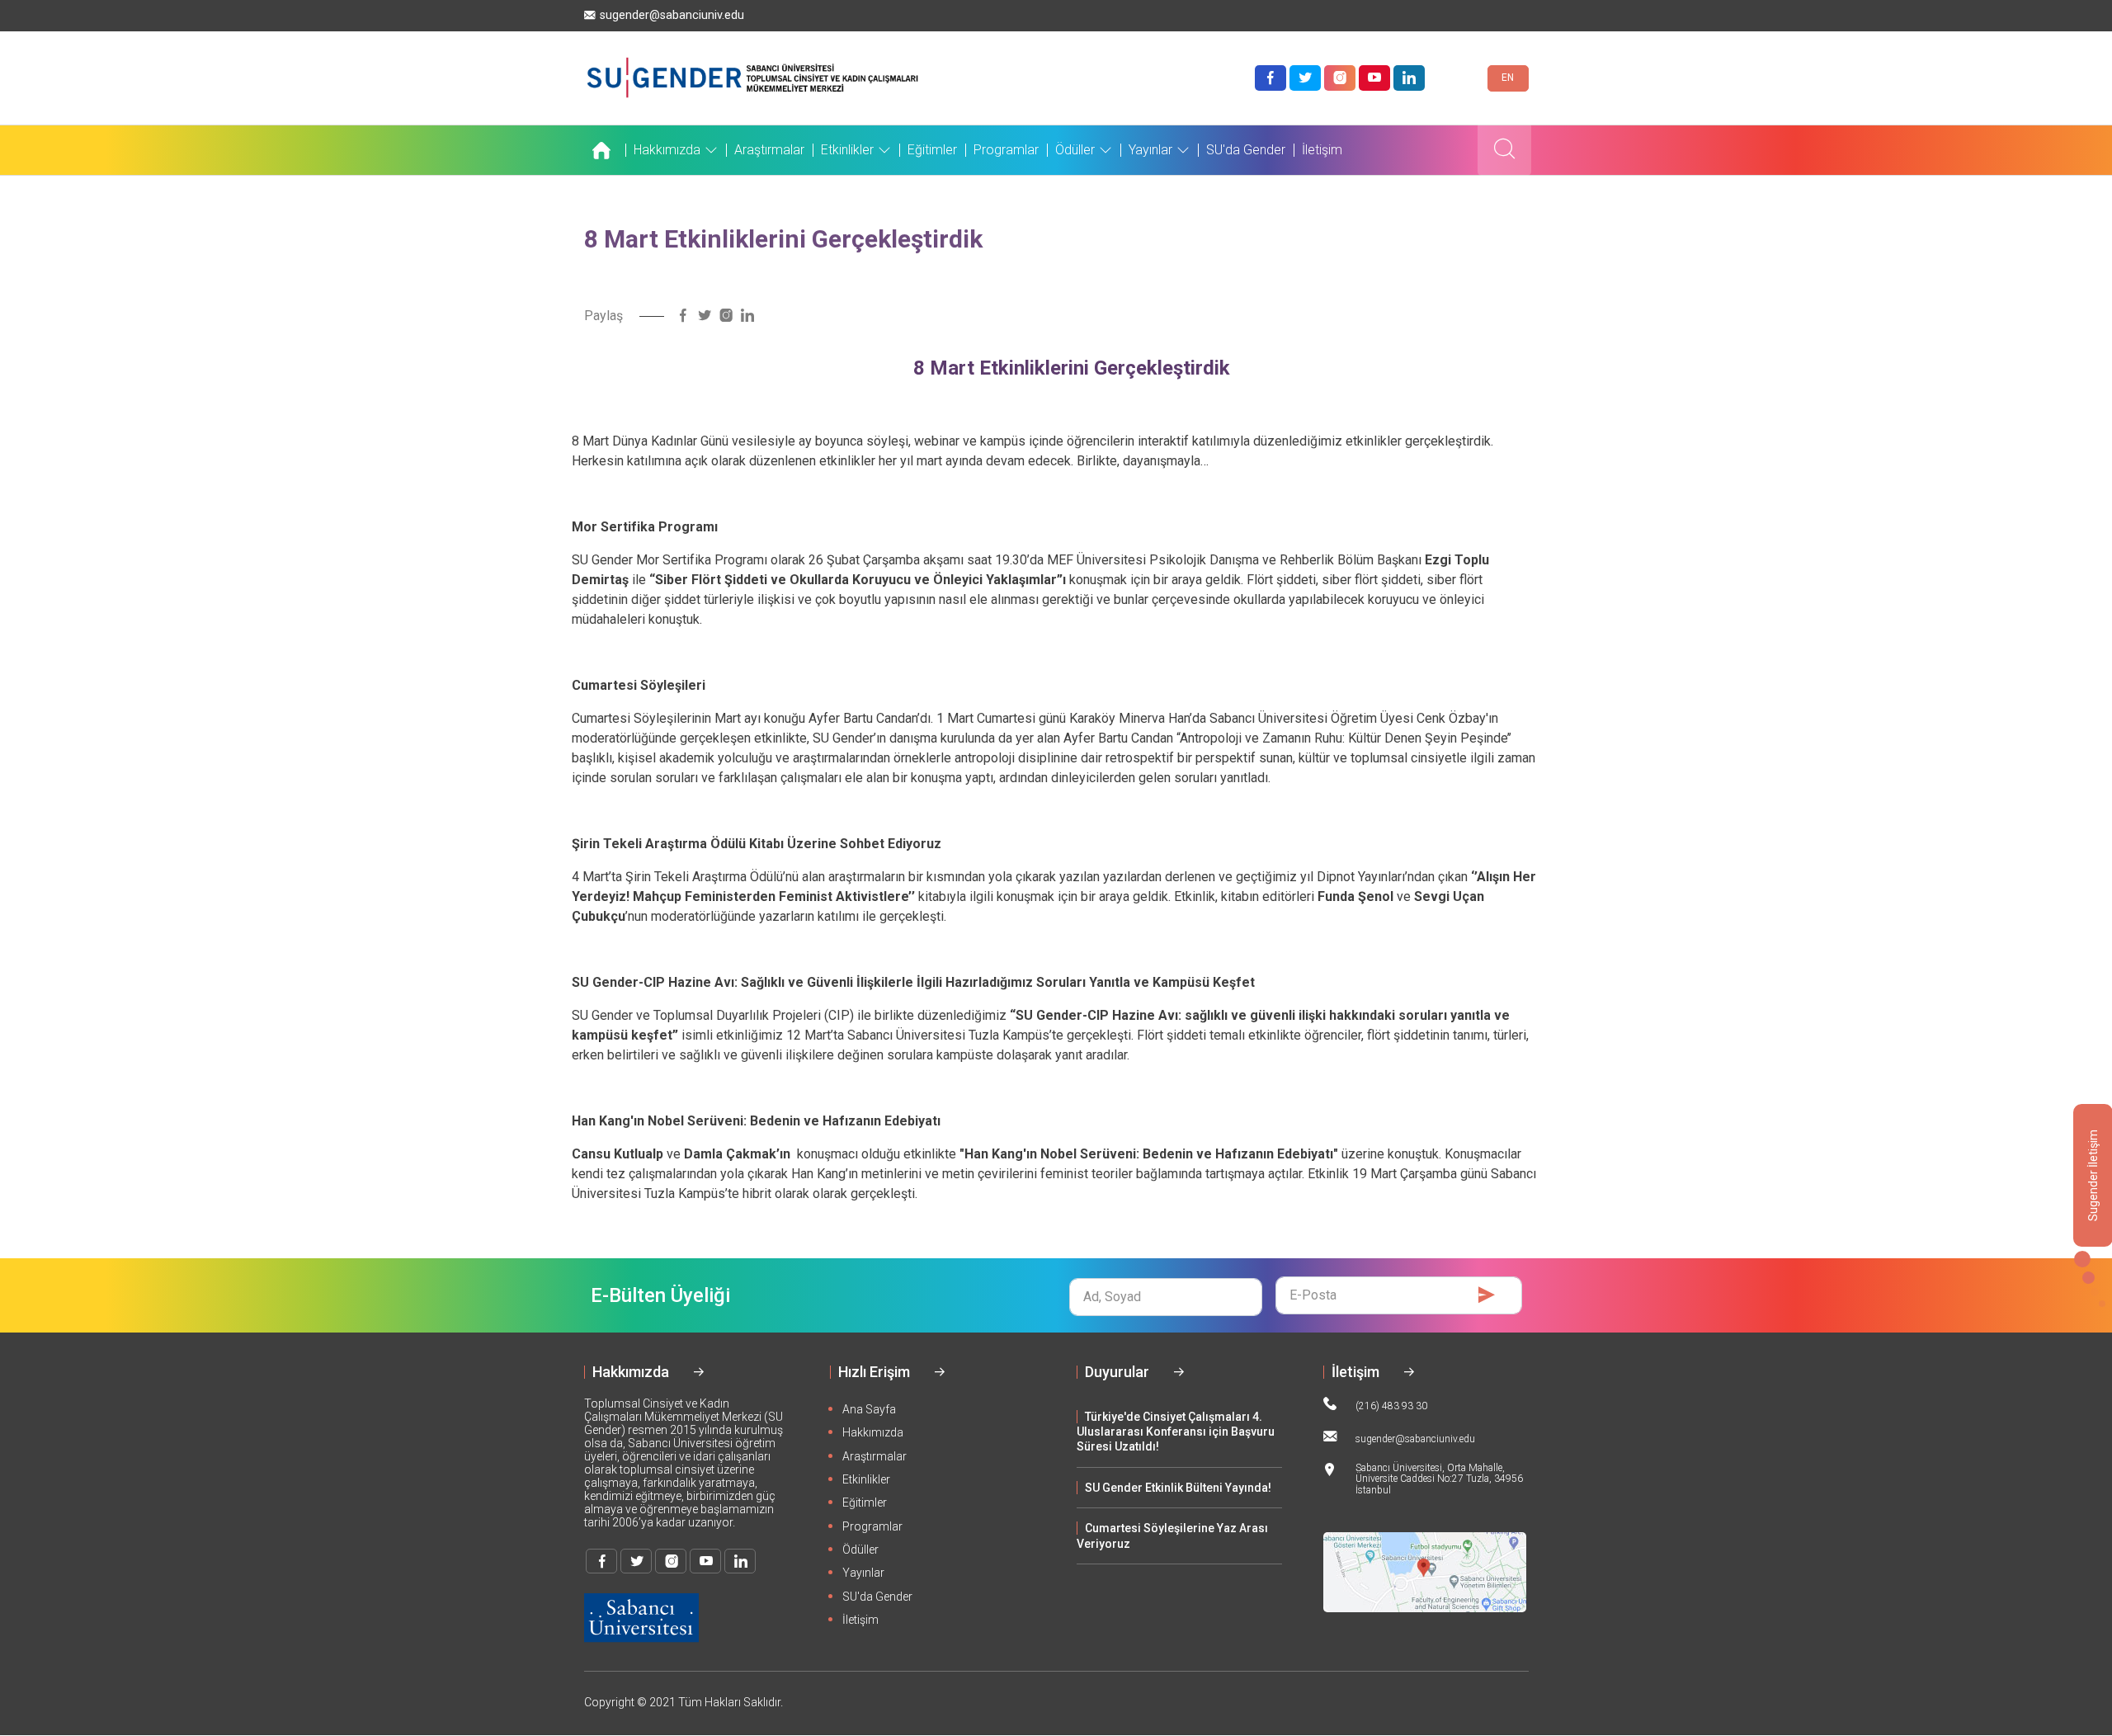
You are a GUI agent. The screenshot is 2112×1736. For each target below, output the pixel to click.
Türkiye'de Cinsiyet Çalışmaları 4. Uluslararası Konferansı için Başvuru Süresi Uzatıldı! (1176, 1432)
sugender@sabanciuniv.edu (672, 15)
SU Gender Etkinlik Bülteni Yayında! (1178, 1488)
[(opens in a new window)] (1270, 78)
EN (1508, 78)
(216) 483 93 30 (1391, 1406)
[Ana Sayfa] (605, 150)
